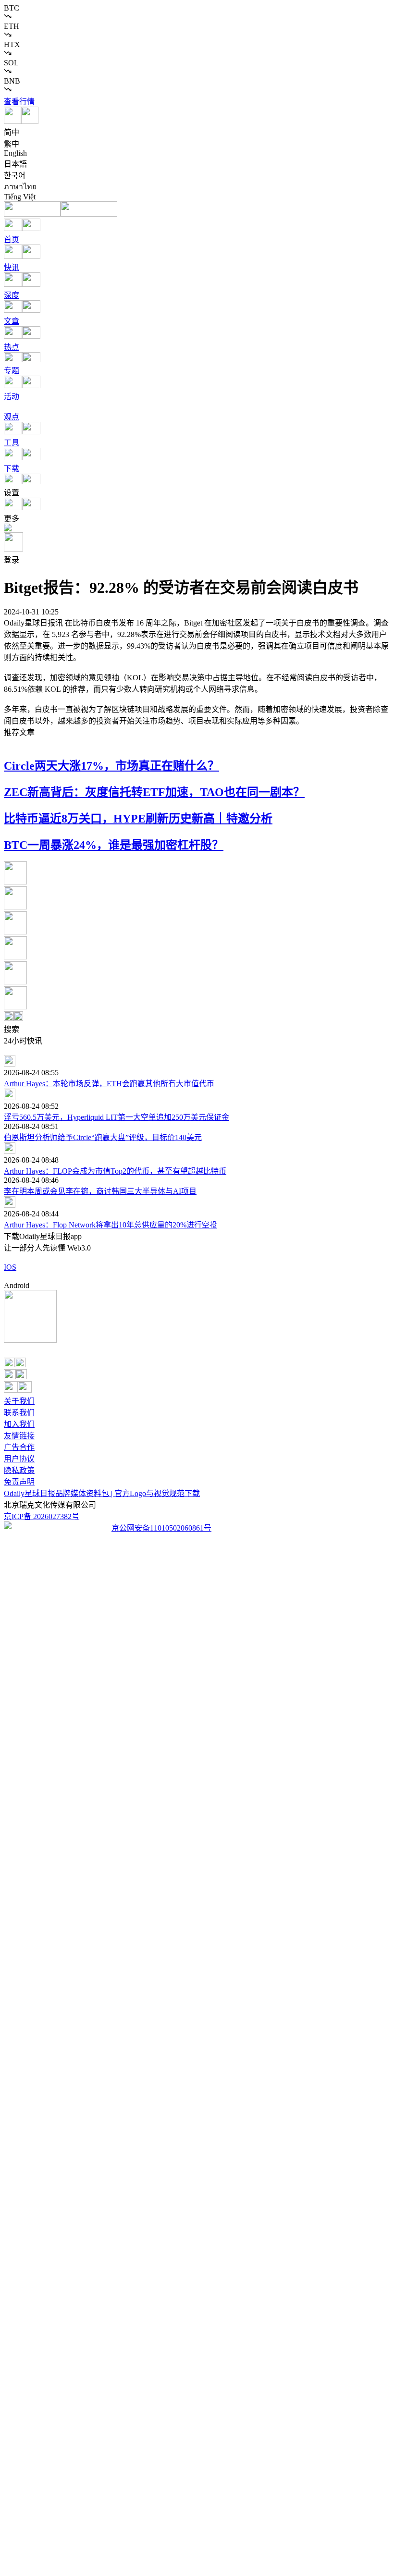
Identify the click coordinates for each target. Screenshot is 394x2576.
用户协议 (19, 1459)
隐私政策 (19, 1470)
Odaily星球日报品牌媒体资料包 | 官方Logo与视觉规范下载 (102, 1493)
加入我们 (19, 1424)
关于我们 (19, 1401)
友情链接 (19, 1436)
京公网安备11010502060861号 (161, 1528)
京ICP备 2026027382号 (42, 1516)
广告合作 (19, 1447)
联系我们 (19, 1413)
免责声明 (19, 1482)
